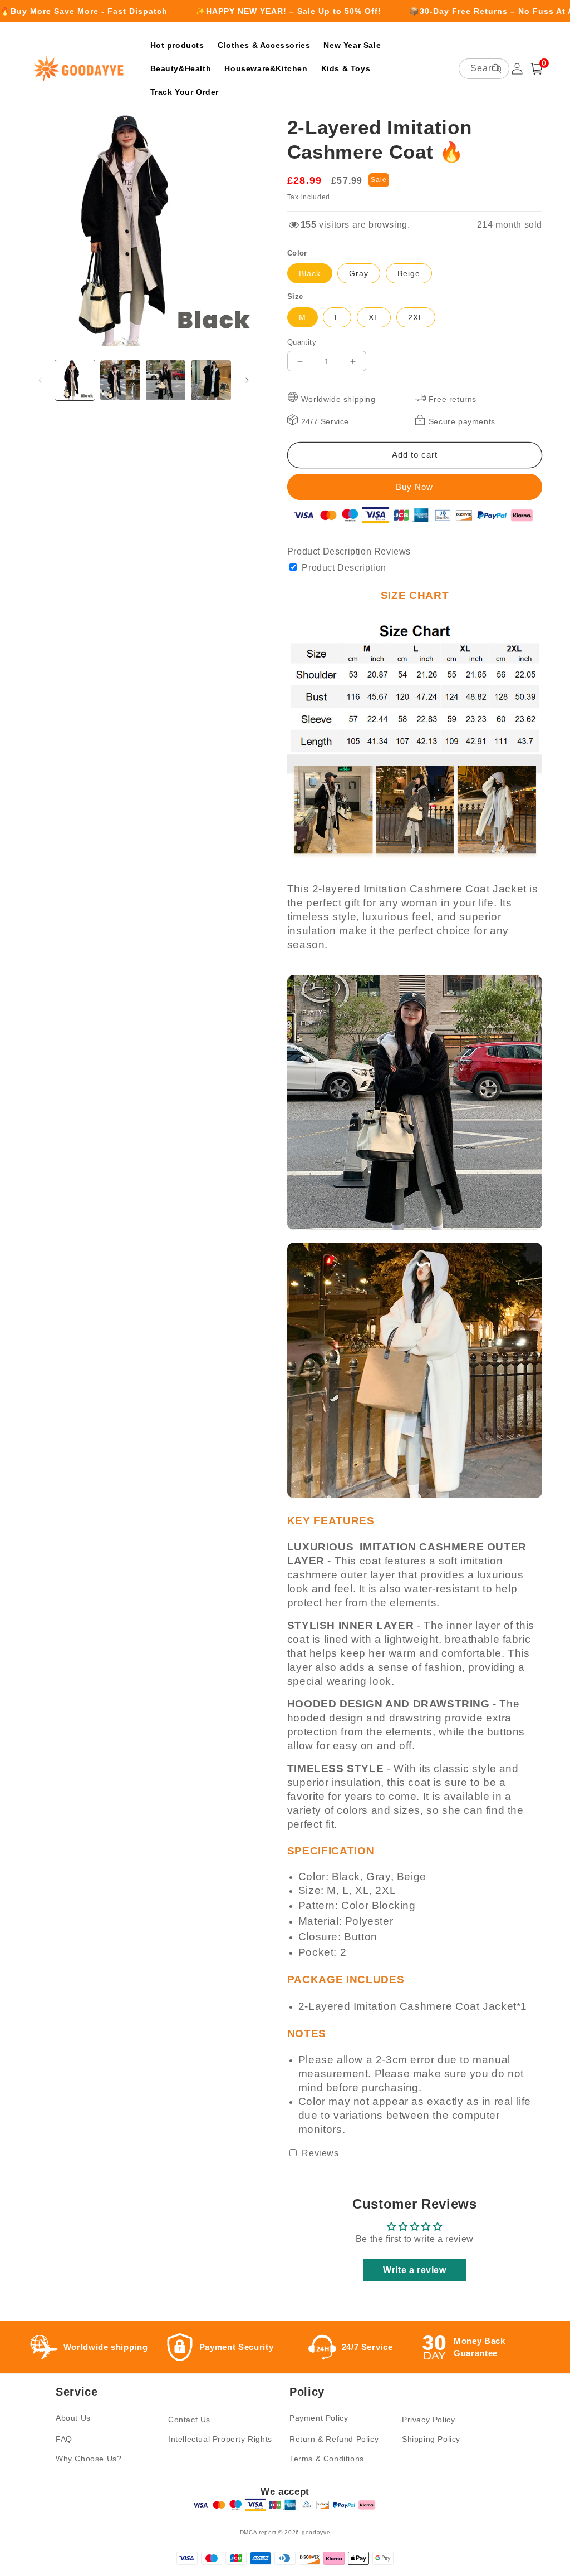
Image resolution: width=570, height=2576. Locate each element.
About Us (73, 2418)
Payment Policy (319, 2418)
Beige (409, 273)
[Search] (497, 68)
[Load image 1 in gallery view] (75, 380)
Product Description (331, 551)
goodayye (316, 2532)
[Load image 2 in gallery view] (120, 380)
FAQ (64, 2439)
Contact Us (189, 2420)
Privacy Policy (428, 2420)
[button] (537, 69)
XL (374, 317)
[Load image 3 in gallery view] (166, 380)
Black (310, 273)
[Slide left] (40, 380)
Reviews (392, 551)
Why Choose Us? (89, 2459)
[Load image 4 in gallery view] (211, 380)
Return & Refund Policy (334, 2439)
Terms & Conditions (327, 2459)
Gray (359, 273)
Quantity (302, 342)
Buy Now (414, 487)
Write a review (414, 2270)
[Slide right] (247, 380)
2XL (416, 317)
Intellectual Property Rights (220, 2439)
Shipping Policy (431, 2439)
